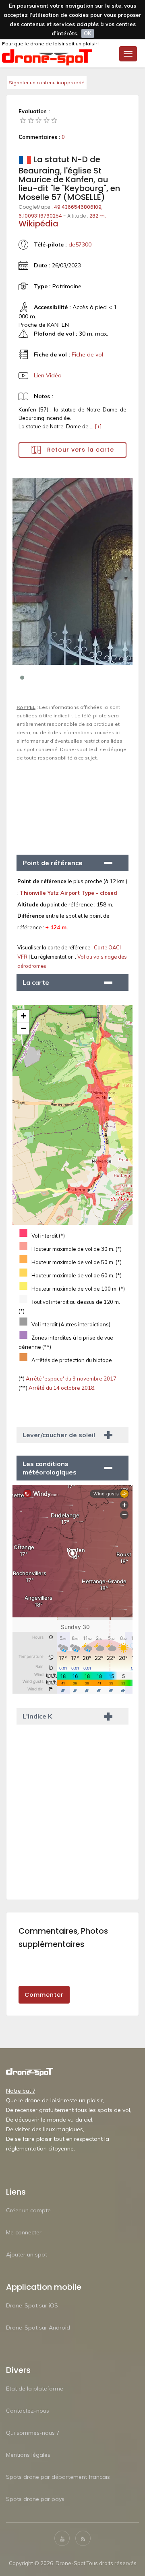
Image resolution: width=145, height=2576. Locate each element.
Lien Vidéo (48, 375)
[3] (39, 120)
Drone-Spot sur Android (38, 2328)
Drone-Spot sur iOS (32, 2305)
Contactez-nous (28, 2411)
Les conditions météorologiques (50, 1468)
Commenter (44, 1995)
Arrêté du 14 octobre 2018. (61, 1388)
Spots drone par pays (35, 2499)
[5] (54, 120)
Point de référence (53, 863)
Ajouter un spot (27, 2254)
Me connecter (24, 2232)
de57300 (80, 244)
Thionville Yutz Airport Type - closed (68, 893)
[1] (23, 120)
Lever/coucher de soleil (59, 1435)
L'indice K (37, 1716)
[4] (47, 120)
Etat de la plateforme (35, 2389)
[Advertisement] (72, 804)
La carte (36, 982)
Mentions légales (28, 2455)
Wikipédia (38, 224)
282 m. (98, 216)
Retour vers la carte (80, 450)
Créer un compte (28, 2210)
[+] (98, 426)
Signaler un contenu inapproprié (47, 82)
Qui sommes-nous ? (32, 2433)
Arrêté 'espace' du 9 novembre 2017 (70, 1379)
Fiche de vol (87, 354)
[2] (31, 120)
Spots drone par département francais (58, 2477)
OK (88, 33)
